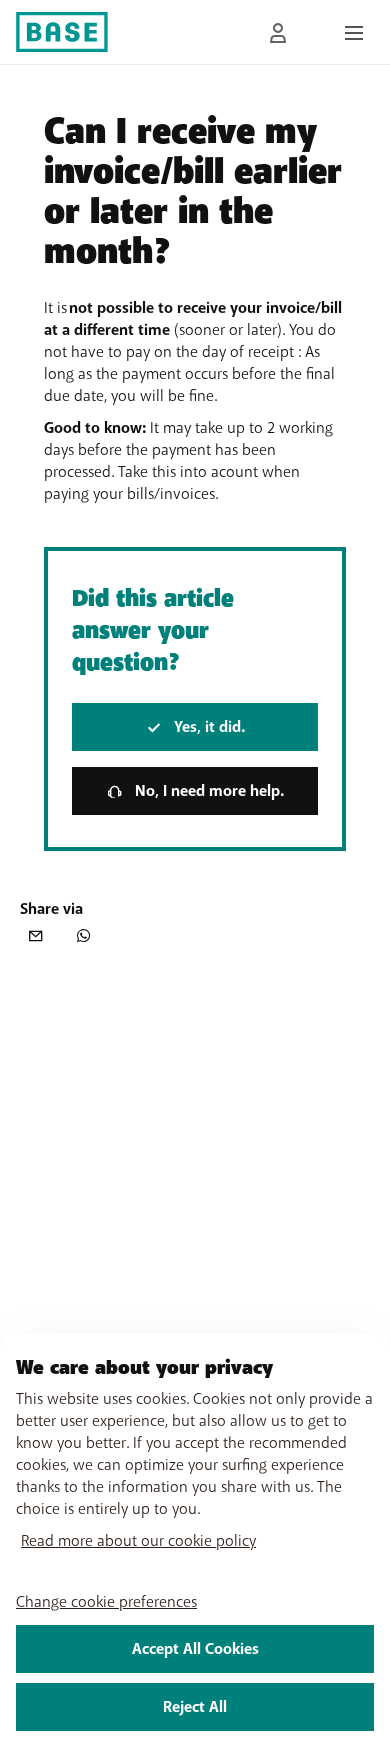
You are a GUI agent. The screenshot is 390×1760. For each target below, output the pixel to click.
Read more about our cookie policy (138, 1541)
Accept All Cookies (195, 1649)
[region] (195, 1547)
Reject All (195, 1707)
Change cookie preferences (106, 1602)
